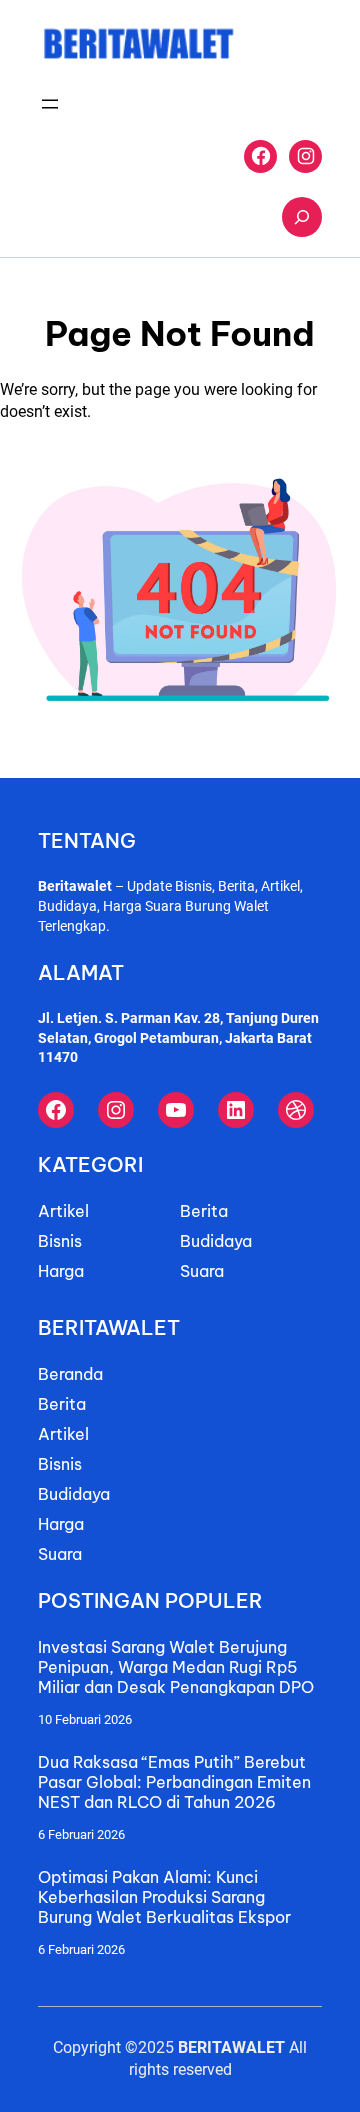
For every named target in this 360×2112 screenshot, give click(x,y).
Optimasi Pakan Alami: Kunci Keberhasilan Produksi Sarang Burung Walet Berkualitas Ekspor (164, 1897)
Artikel (63, 1211)
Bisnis (60, 1241)
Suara (202, 1271)
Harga (61, 1271)
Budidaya (216, 1241)
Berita (204, 1211)
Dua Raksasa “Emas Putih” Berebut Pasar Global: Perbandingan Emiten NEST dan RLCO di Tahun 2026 (174, 1782)
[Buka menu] (50, 104)
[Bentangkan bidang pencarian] (302, 217)
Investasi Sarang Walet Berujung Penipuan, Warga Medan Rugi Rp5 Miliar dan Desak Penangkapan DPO (176, 1667)
